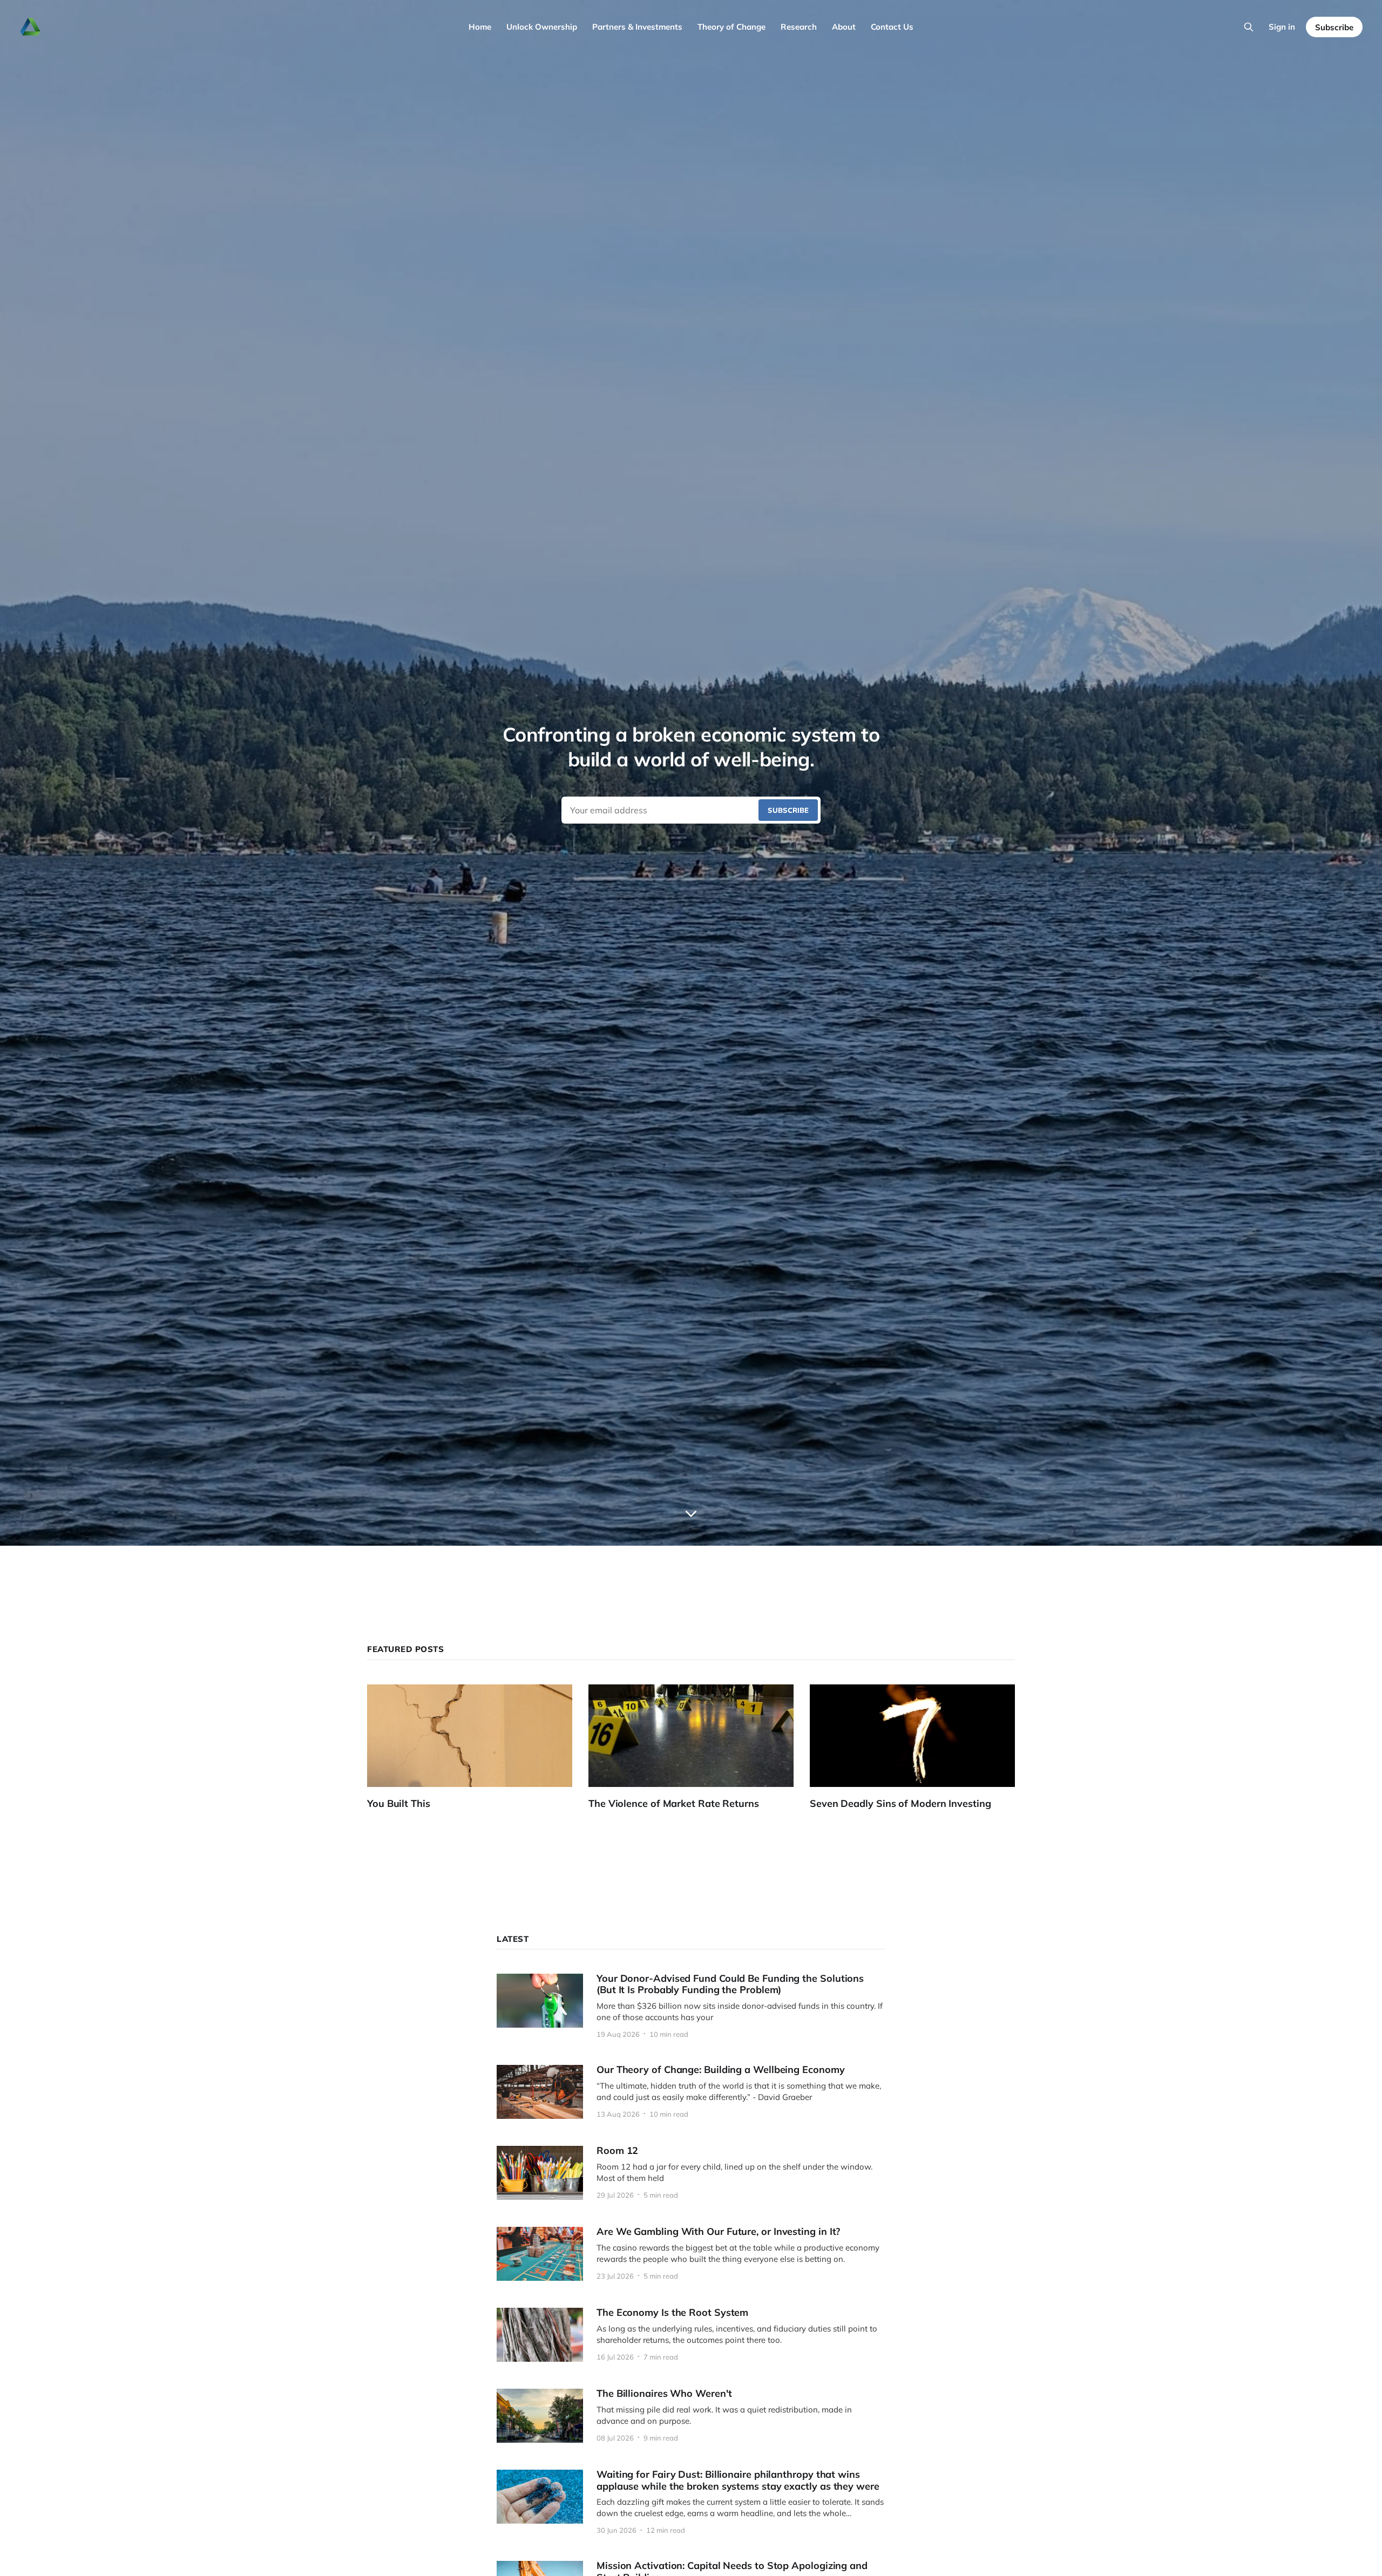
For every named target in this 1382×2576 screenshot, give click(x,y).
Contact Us (892, 27)
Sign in (1282, 27)
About (844, 27)
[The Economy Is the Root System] (691, 2335)
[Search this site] (1249, 27)
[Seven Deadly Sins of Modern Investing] (920, 1747)
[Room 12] (691, 2173)
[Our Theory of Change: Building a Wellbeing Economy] (691, 2092)
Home (480, 27)
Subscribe (1334, 27)
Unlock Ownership (542, 27)
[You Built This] (478, 1747)
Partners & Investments (637, 27)
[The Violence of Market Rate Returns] (699, 1747)
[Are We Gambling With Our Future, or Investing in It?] (691, 2254)
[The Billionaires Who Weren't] (691, 2416)
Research (799, 27)
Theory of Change (731, 27)
